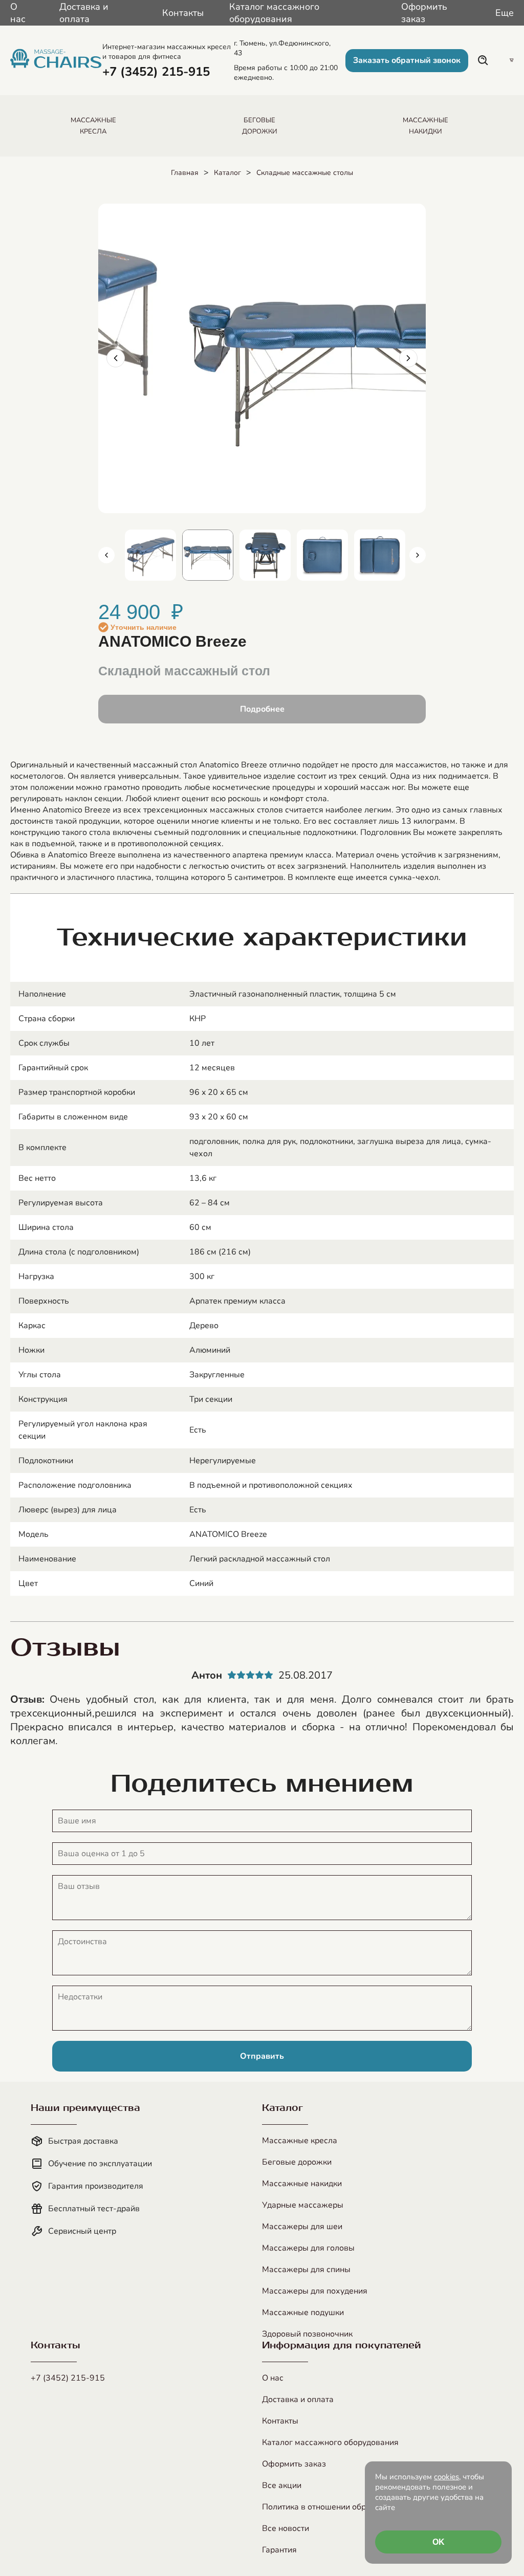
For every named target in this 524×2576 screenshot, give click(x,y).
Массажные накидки (302, 2184)
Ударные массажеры (303, 2205)
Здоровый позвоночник (307, 2334)
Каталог (227, 173)
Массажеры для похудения (315, 2291)
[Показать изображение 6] (380, 555)
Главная (185, 173)
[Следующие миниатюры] (418, 555)
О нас (18, 13)
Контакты (183, 13)
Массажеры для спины (306, 2270)
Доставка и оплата (84, 13)
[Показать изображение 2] (150, 555)
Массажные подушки (303, 2313)
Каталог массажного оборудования (274, 13)
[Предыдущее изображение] (116, 358)
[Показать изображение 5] (322, 555)
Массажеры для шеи (302, 2227)
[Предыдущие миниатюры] (106, 555)
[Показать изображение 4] (265, 555)
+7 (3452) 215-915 (68, 2378)
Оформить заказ (424, 13)
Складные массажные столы (305, 173)
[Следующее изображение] (408, 358)
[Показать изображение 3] (208, 555)
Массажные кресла (300, 2141)
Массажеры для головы (308, 2248)
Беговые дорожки (297, 2162)
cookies (446, 2477)
